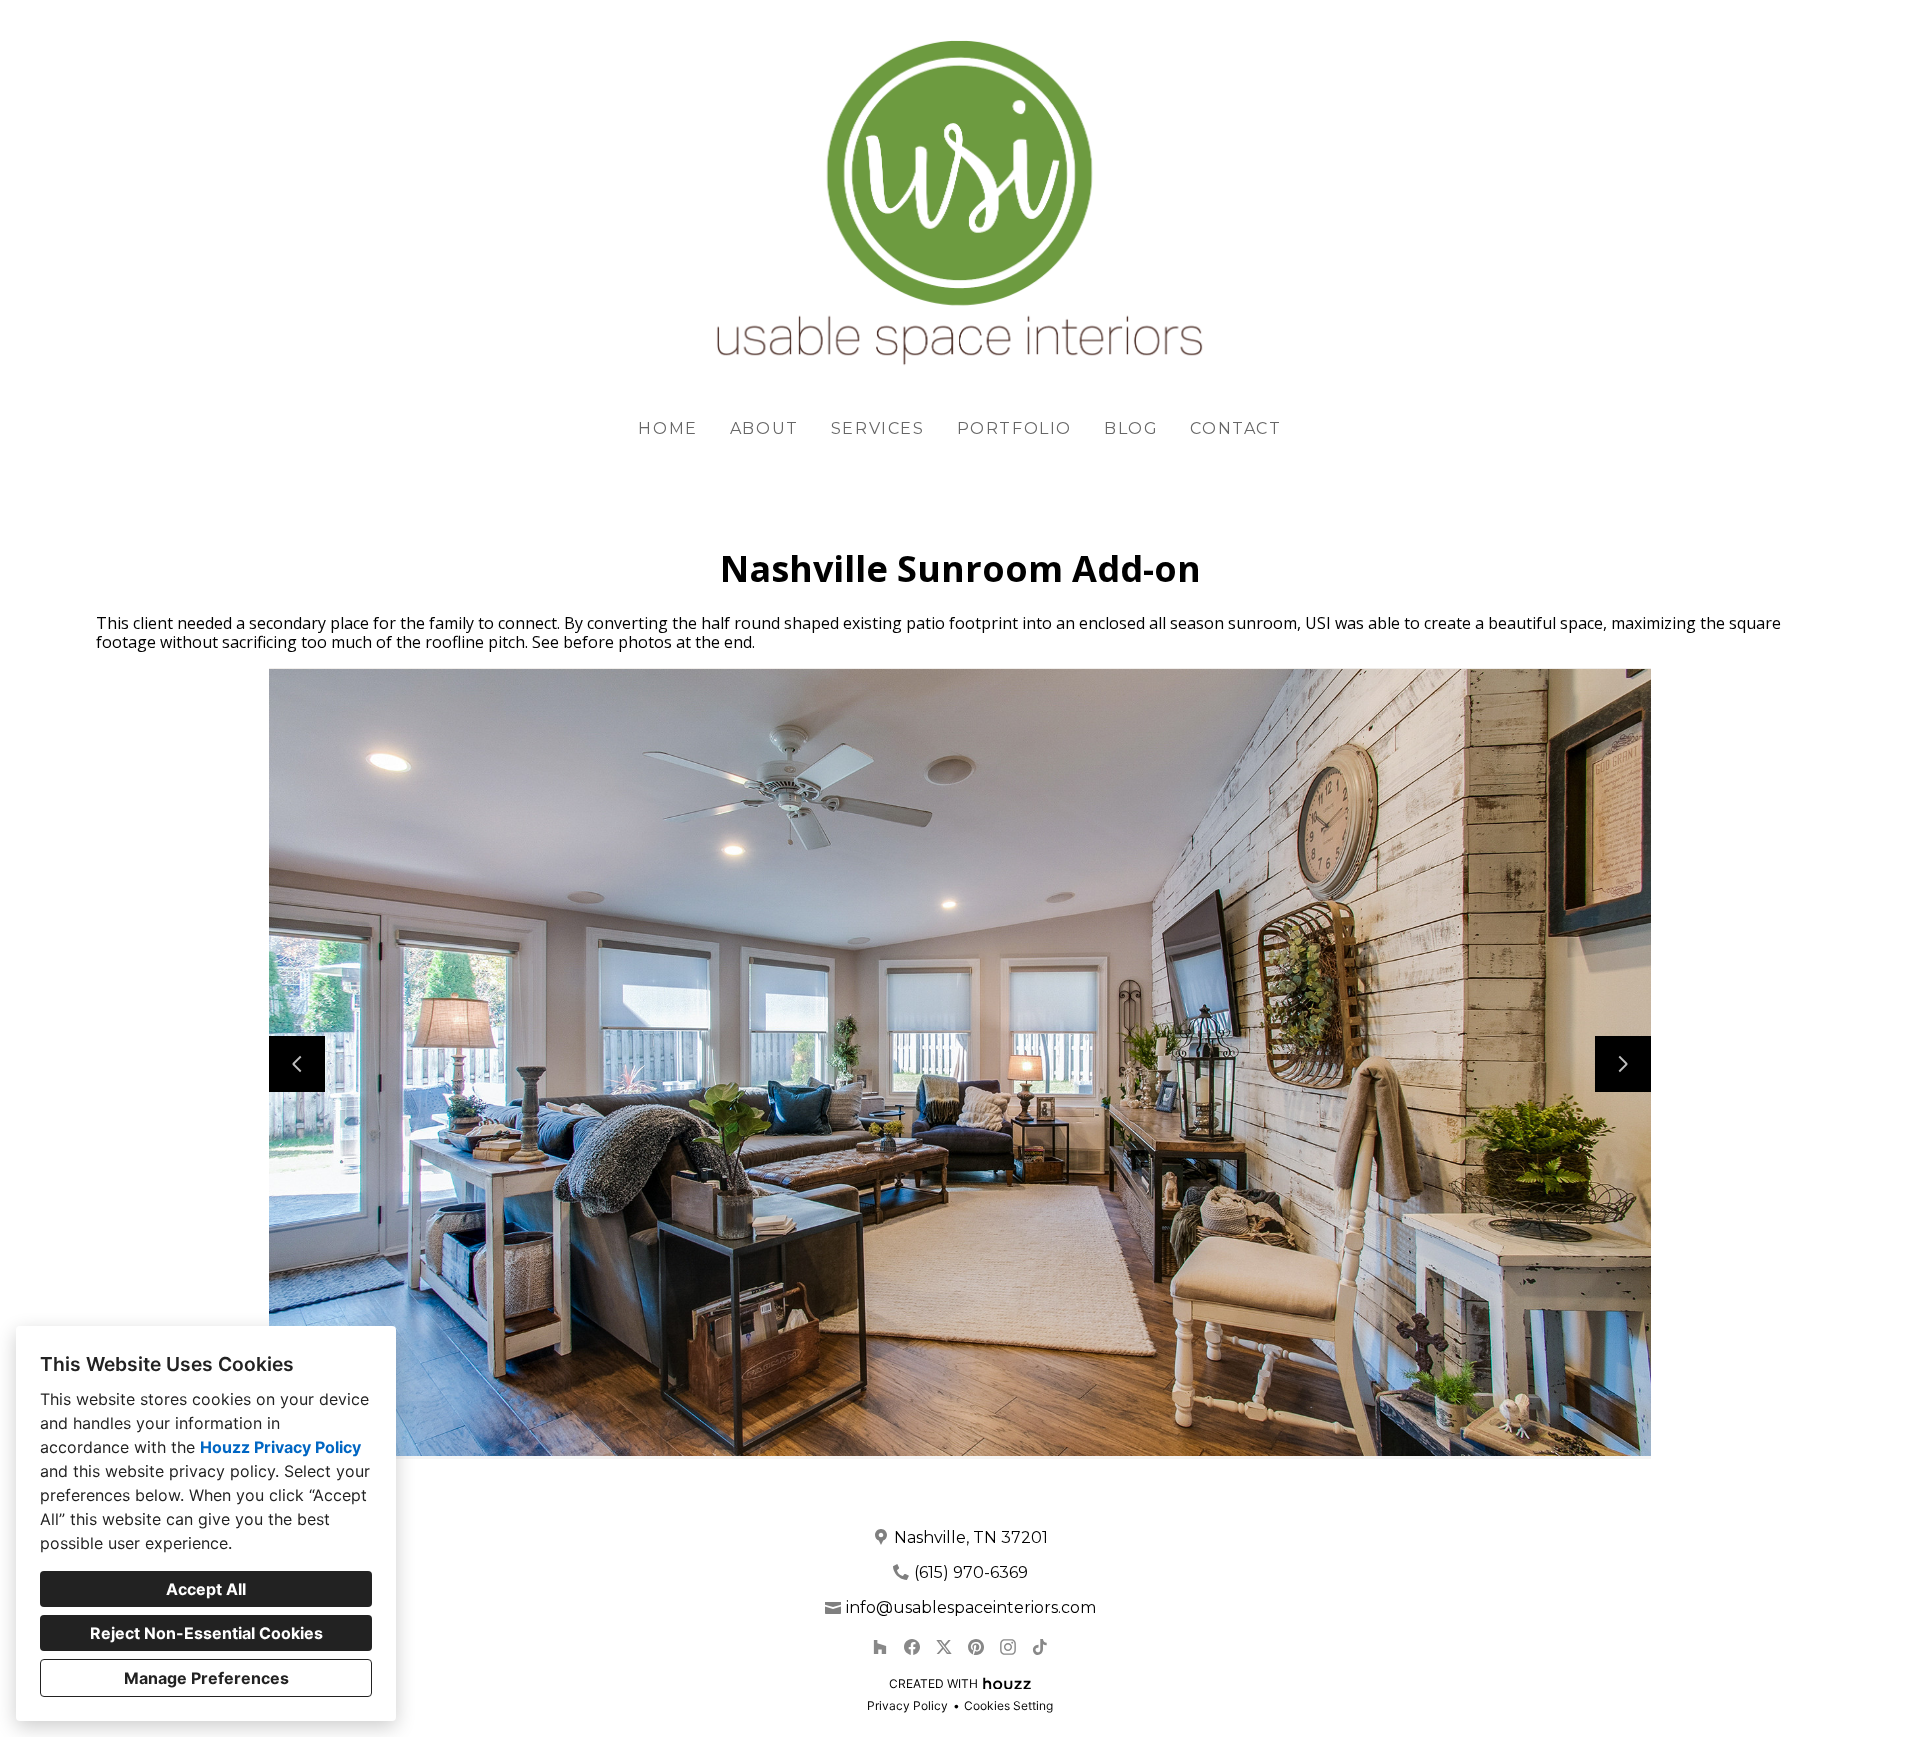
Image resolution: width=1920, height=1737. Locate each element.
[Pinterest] (976, 1647)
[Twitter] (944, 1647)
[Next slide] (1623, 1064)
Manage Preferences (206, 1678)
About (764, 428)
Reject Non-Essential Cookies (206, 1633)
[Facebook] (912, 1647)
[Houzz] (880, 1647)
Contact (1235, 428)
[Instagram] (1008, 1647)
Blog (1131, 428)
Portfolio (1014, 428)
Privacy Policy (907, 1705)
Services (878, 428)
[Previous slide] (297, 1064)
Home (667, 428)
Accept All (206, 1589)
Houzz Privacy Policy (280, 1447)
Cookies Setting (1008, 1705)
